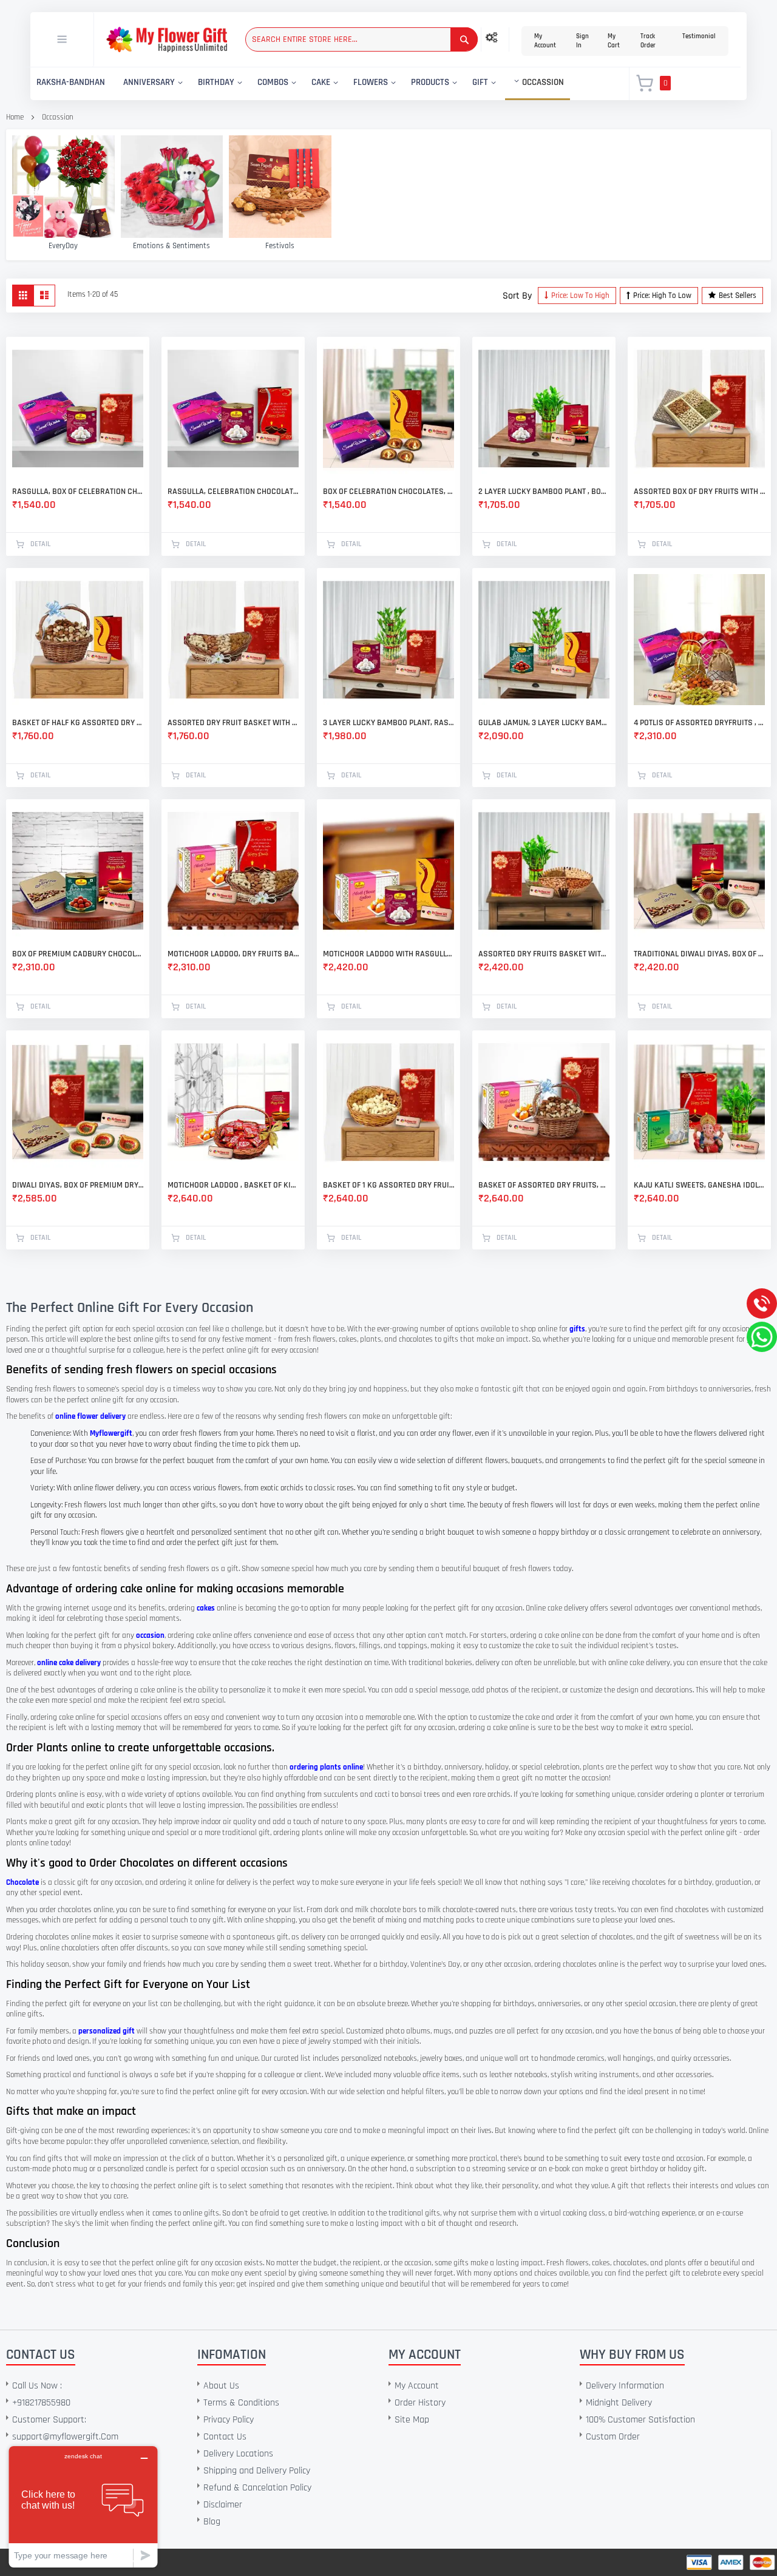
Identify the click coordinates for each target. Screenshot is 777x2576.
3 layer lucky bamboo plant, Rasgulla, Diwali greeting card (388, 723)
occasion (150, 1635)
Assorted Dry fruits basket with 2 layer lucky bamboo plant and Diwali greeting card (544, 954)
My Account (545, 41)
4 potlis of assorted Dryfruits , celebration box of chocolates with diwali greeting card (699, 723)
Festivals (280, 246)
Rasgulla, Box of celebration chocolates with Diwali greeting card (78, 492)
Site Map (412, 2420)
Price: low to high (580, 296)
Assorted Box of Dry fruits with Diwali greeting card (699, 492)
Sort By (517, 296)
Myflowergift (111, 1433)
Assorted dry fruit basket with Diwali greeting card (233, 723)
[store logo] (167, 40)
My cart (614, 41)
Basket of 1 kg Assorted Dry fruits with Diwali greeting (388, 1185)
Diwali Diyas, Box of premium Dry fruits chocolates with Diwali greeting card (78, 1185)
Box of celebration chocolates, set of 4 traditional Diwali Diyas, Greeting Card (388, 492)
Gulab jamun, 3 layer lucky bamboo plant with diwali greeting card (544, 723)
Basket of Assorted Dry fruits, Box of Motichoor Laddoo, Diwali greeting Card (544, 1185)
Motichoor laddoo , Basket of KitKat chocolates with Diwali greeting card (233, 1185)
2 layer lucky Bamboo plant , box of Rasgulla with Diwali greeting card (544, 492)
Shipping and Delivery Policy (257, 2471)
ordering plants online (326, 1767)
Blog (212, 2522)
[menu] (323, 84)
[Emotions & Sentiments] (172, 187)
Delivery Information (625, 2386)
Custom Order (613, 2437)
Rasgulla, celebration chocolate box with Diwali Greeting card (233, 492)
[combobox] (361, 39)
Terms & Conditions (241, 2403)
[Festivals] (280, 187)
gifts (577, 1329)
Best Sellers (738, 296)
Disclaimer (223, 2505)
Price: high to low (662, 296)
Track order (648, 41)
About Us (221, 2386)
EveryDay (63, 246)
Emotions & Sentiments (171, 246)
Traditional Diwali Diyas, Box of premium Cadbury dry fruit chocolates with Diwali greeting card (699, 954)
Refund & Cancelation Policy (257, 2488)
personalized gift (107, 2031)
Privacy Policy (229, 2420)
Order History (420, 2403)
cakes (206, 1608)
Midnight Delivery (619, 2403)
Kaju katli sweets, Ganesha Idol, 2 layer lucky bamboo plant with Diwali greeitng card (699, 1185)
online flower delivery (90, 1416)
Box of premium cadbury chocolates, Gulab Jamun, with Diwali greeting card (78, 954)
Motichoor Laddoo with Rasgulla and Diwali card (388, 954)
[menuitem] (71, 83)
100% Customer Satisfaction (640, 2420)
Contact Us (225, 2437)
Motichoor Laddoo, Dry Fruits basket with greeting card (233, 954)
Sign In (582, 41)
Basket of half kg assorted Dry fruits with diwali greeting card (78, 723)
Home (15, 117)
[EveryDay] (63, 187)
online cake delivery (69, 1663)
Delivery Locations (238, 2454)
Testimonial (699, 36)
